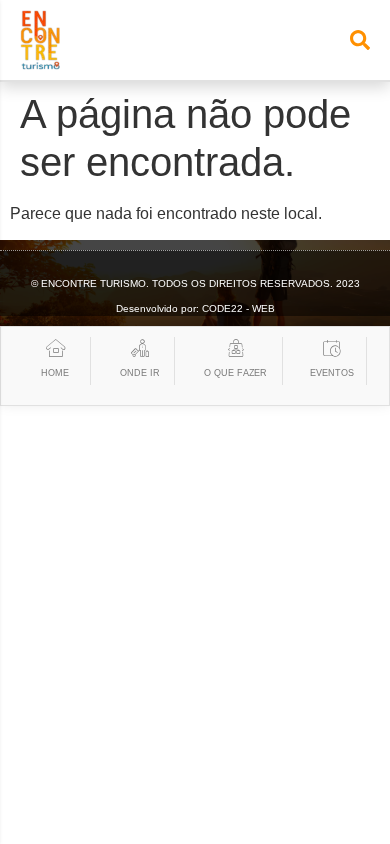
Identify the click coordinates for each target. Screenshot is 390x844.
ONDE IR (139, 373)
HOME (55, 373)
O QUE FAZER (235, 373)
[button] (360, 40)
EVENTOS (331, 373)
